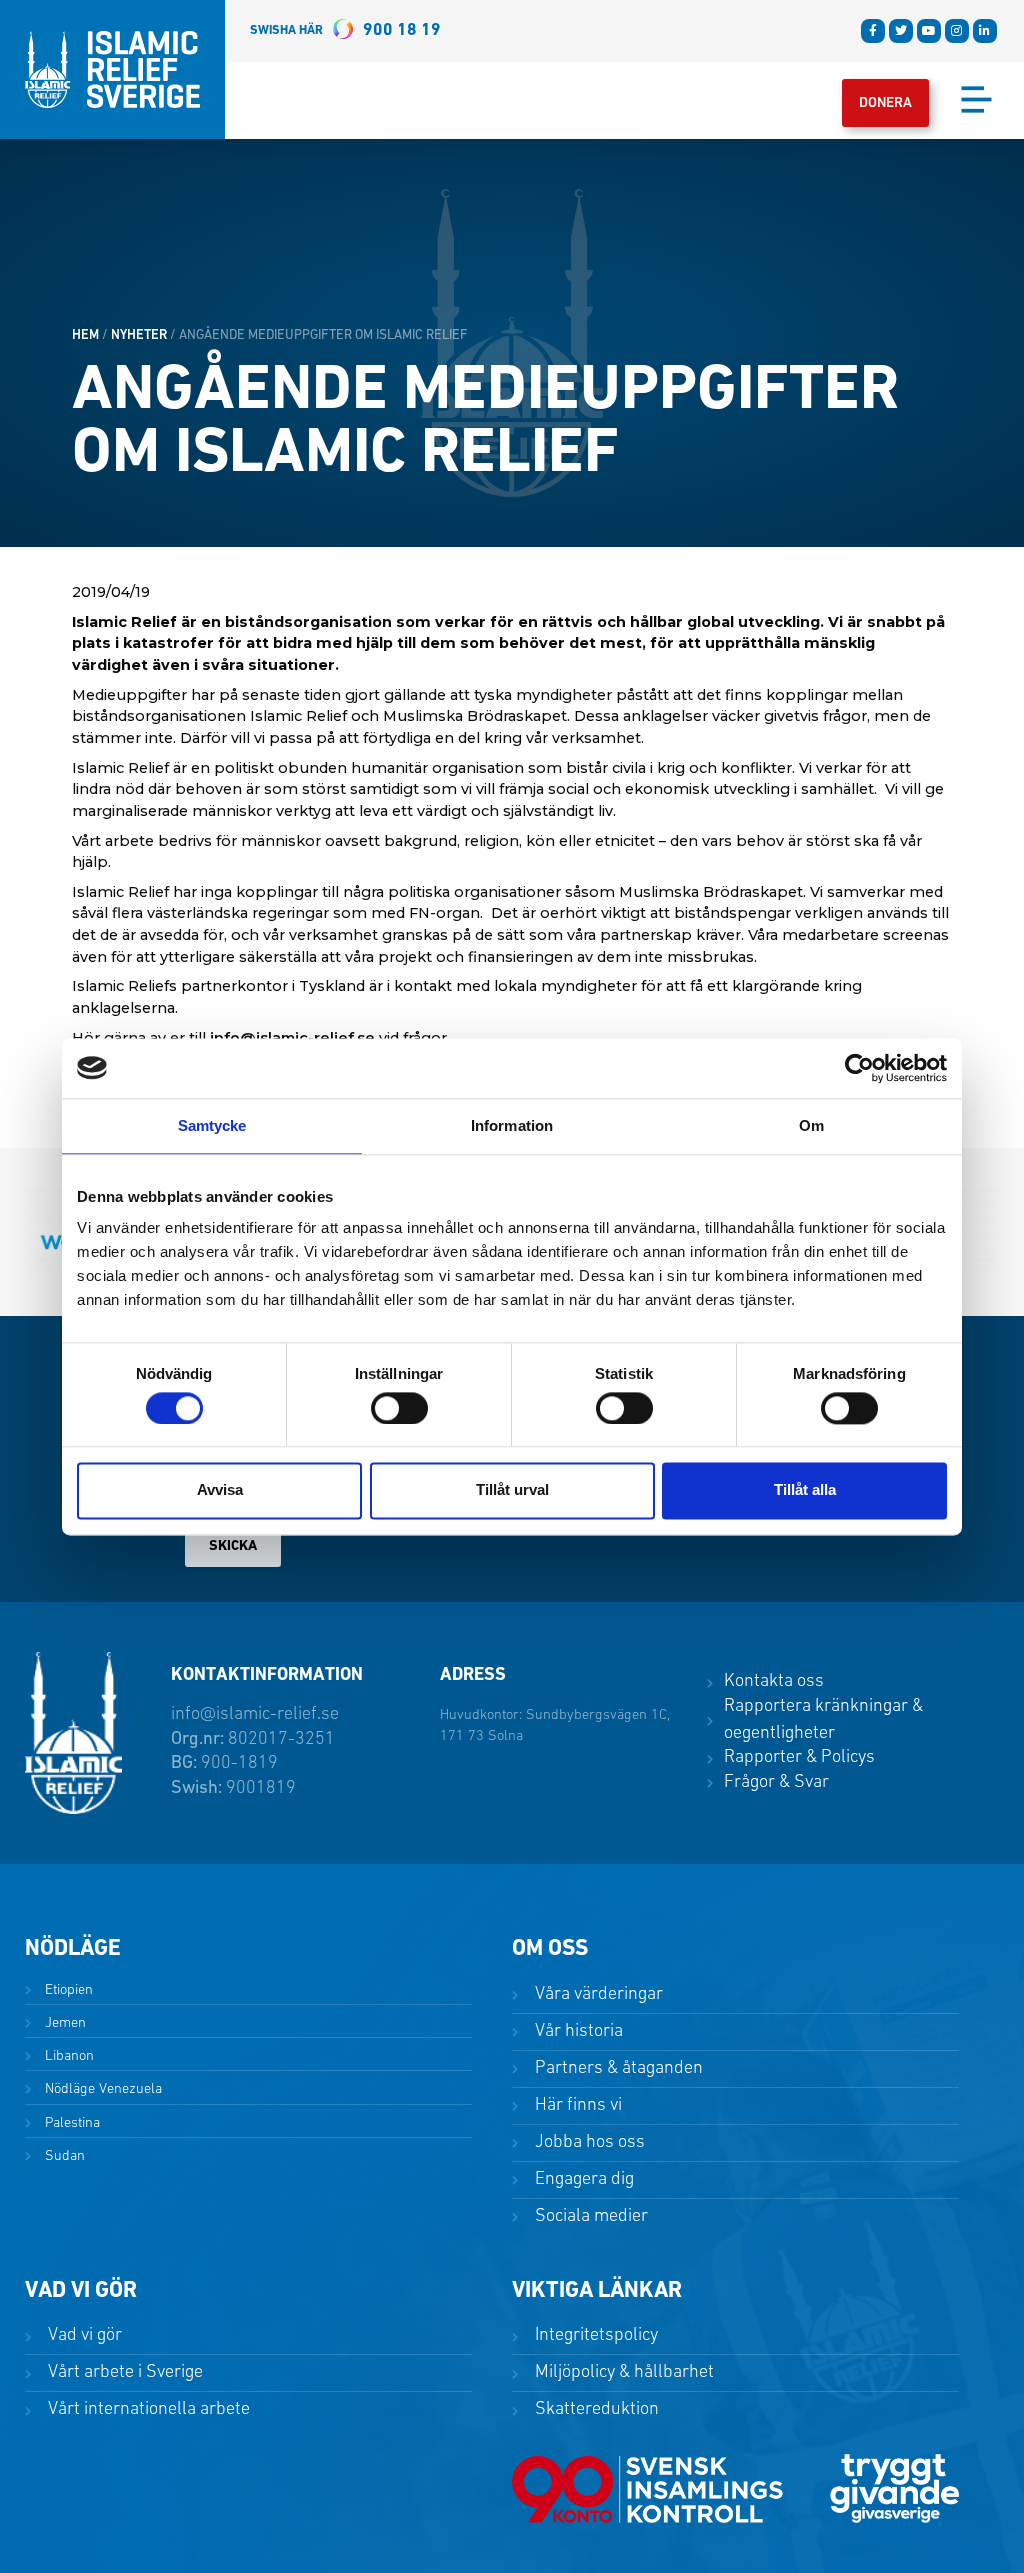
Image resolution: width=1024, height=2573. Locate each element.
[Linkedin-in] (985, 31)
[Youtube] (929, 31)
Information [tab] (512, 1125)
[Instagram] (957, 31)
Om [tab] (811, 1125)
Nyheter (139, 335)
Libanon (67, 2056)
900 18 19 (345, 30)
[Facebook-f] (873, 31)
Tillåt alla (805, 1490)
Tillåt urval (512, 1490)
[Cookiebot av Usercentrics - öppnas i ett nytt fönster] (859, 1068)
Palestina (70, 2123)
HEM (85, 335)
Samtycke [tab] (212, 1125)
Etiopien (67, 1990)
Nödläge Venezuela (101, 2089)
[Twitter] (901, 31)
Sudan (63, 2156)
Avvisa (220, 1490)
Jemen (63, 2023)
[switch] (399, 1408)
